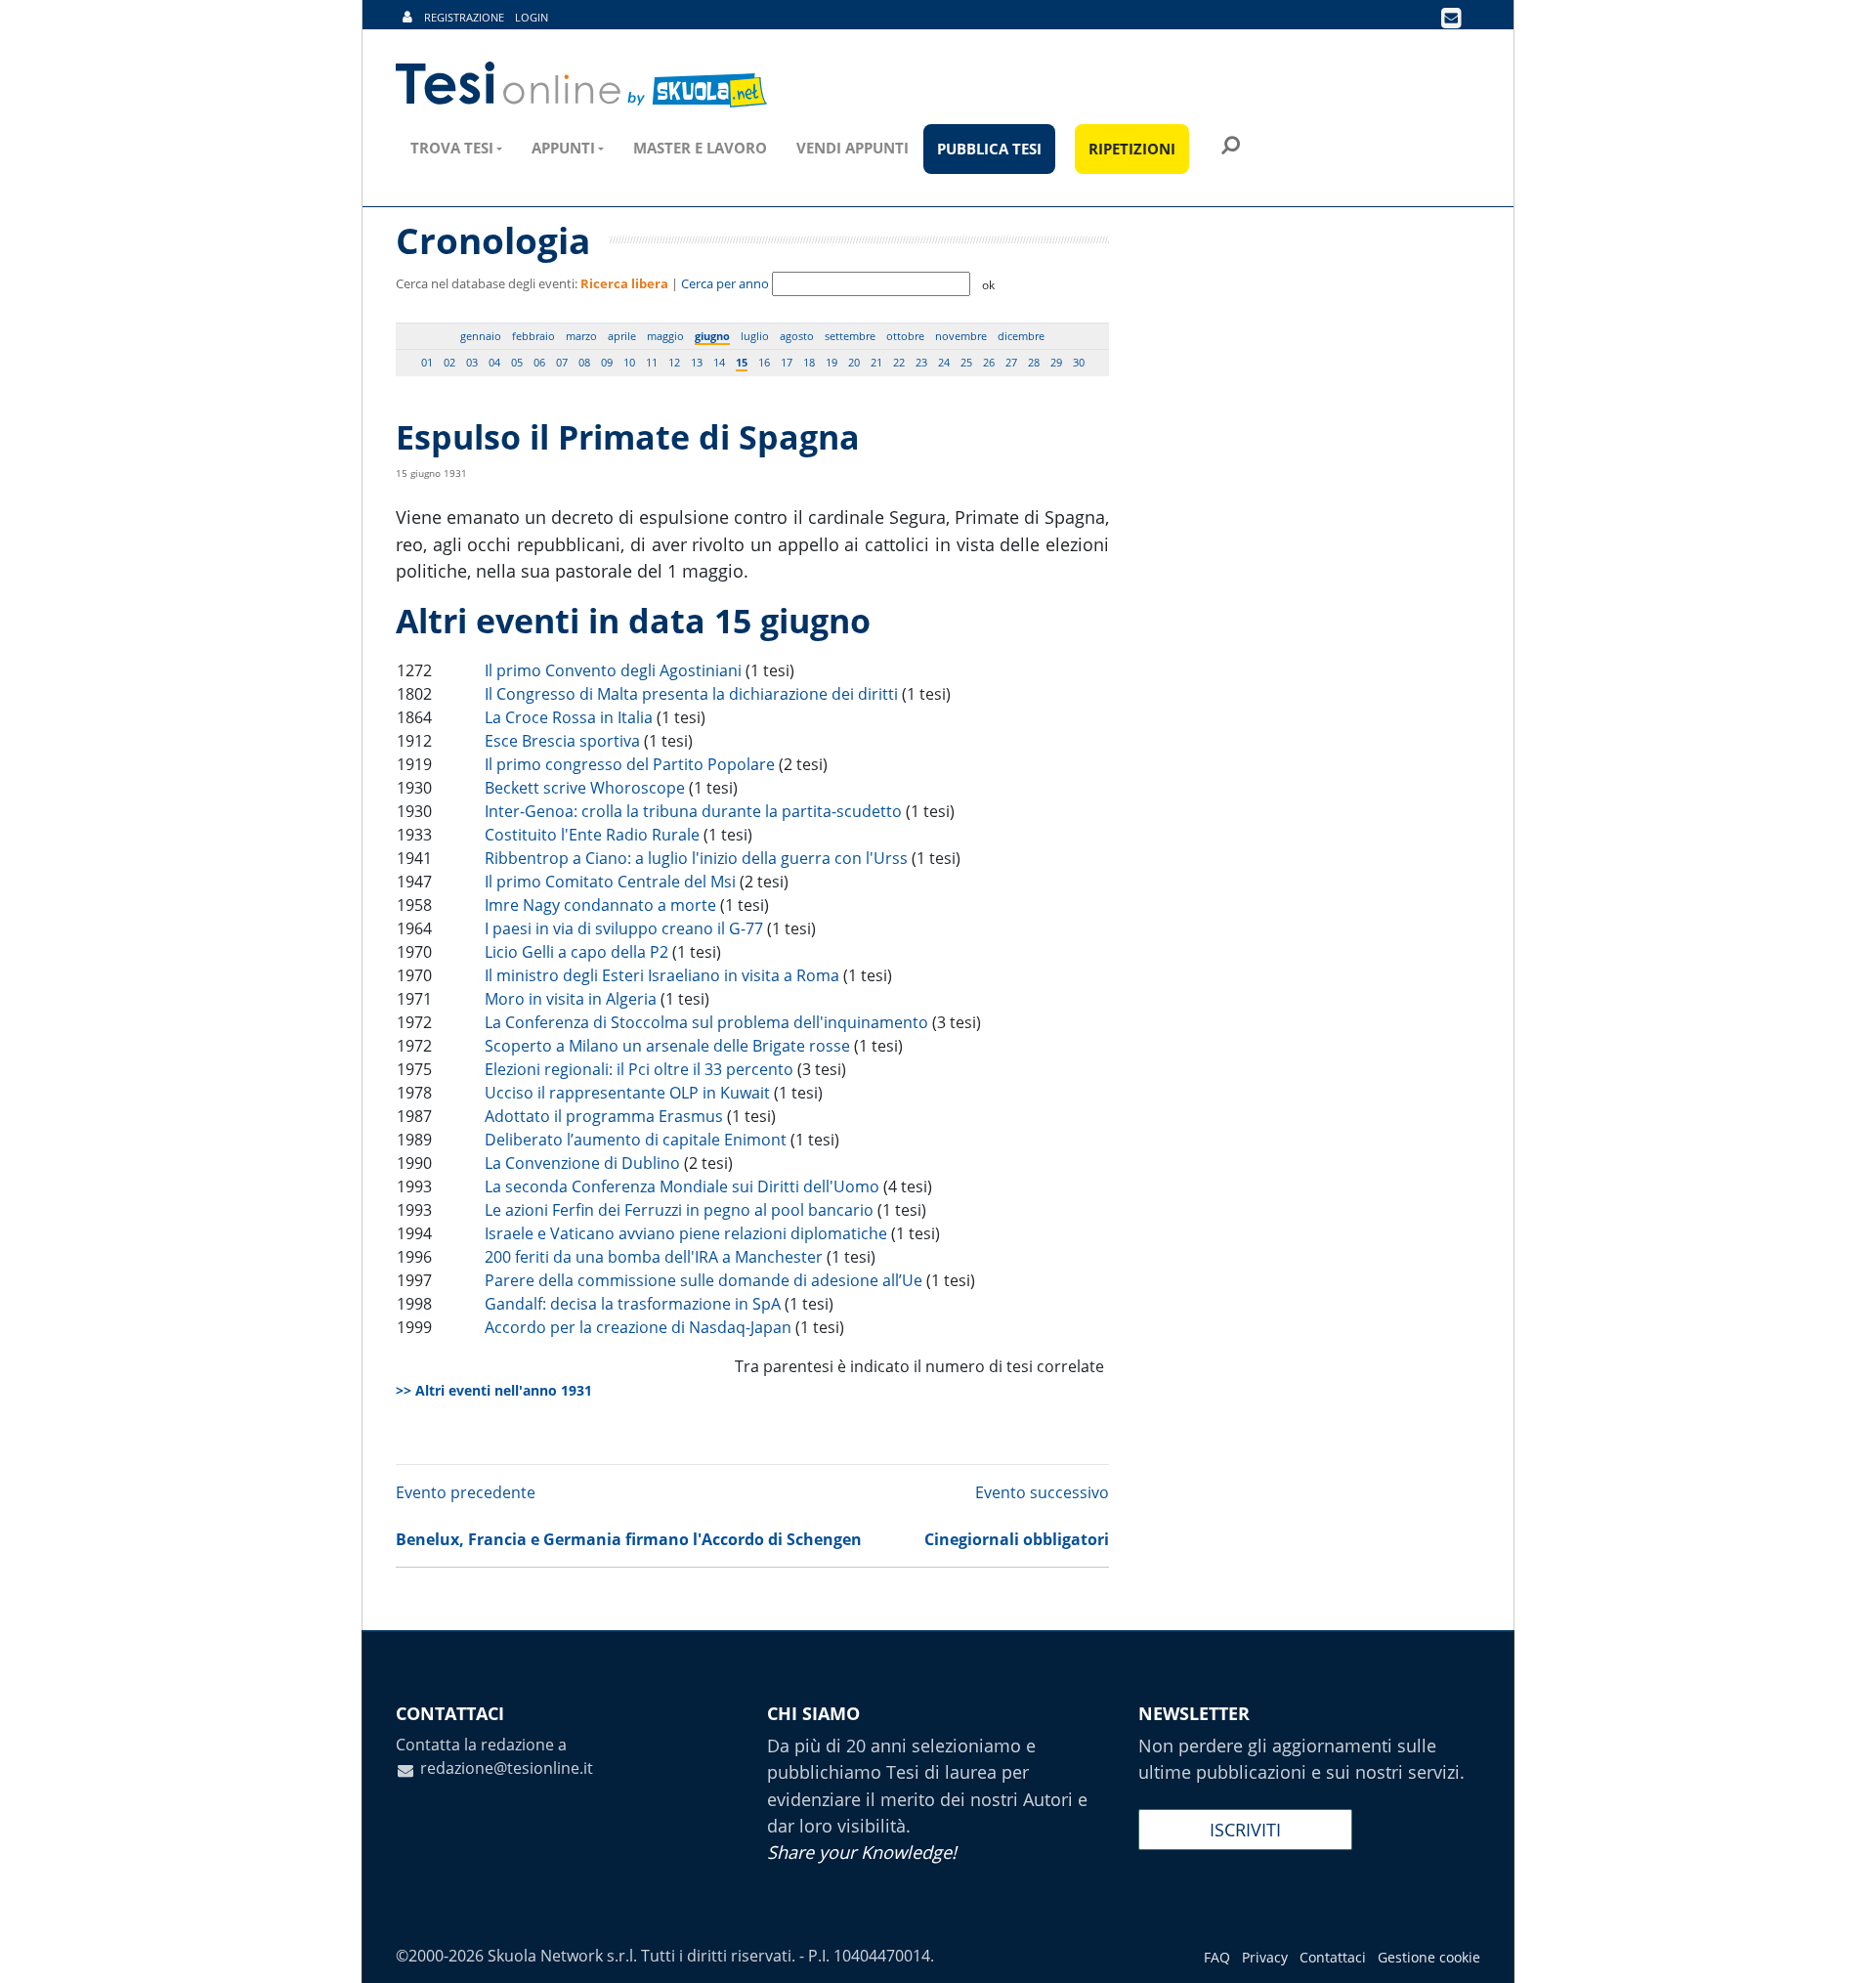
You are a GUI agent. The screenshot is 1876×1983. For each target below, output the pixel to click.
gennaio (481, 336)
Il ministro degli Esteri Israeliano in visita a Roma (662, 975)
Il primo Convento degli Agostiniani (613, 670)
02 (449, 362)
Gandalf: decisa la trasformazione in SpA (633, 1304)
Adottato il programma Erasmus (604, 1116)
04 (494, 362)
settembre (850, 336)
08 (584, 362)
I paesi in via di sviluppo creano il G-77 (624, 928)
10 (629, 362)
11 (652, 362)
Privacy (1265, 1957)
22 (899, 362)
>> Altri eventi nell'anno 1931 (494, 1390)
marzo (581, 336)
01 (427, 362)
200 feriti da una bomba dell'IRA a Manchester (654, 1257)
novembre (961, 336)
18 (809, 362)
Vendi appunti (853, 148)
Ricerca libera (624, 283)
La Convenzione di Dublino (582, 1163)
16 (764, 362)
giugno (712, 336)
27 (1011, 362)
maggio (665, 336)
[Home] (583, 85)
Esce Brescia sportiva (562, 741)
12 (674, 362)
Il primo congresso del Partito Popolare (630, 764)
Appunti (563, 148)
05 (517, 362)
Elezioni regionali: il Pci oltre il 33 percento (639, 1069)
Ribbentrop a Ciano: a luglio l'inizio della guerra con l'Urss (696, 858)
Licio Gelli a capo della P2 (576, 952)
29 (1056, 362)
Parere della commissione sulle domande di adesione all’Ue (703, 1280)
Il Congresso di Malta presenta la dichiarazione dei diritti (691, 694)
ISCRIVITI (1245, 1830)
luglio (755, 336)
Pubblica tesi (989, 149)
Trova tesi (452, 148)
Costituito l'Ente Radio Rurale (592, 835)
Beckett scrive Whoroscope (585, 788)
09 (607, 362)
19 (831, 362)
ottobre (905, 336)
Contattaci (1333, 1957)
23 (921, 362)
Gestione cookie (1429, 1957)
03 (472, 362)
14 (719, 362)
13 (697, 362)
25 (966, 362)
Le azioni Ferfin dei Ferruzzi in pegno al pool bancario (679, 1210)
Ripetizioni (1132, 149)
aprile (622, 336)
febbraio (533, 336)
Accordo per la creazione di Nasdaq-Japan (638, 1327)
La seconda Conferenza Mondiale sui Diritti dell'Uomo (682, 1186)
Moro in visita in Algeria (571, 999)
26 (989, 362)
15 (742, 362)
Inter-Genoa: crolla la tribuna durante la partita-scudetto (693, 811)
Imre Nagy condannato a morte (600, 905)
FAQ (1217, 1957)
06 (539, 362)
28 (1034, 362)
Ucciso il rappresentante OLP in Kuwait (627, 1093)
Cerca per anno (725, 283)
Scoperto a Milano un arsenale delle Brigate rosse (667, 1046)
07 (562, 362)
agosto (797, 336)
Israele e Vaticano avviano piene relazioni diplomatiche (686, 1233)
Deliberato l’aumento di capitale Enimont (636, 1140)
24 (944, 362)
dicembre (1021, 336)
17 (787, 362)
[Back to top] (1842, 1949)
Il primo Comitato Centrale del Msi (610, 882)
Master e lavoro (700, 148)
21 (876, 362)
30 (1079, 362)
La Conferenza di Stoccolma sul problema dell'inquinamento (706, 1022)
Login (532, 17)
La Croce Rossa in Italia (569, 717)
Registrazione (464, 17)
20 (854, 362)
